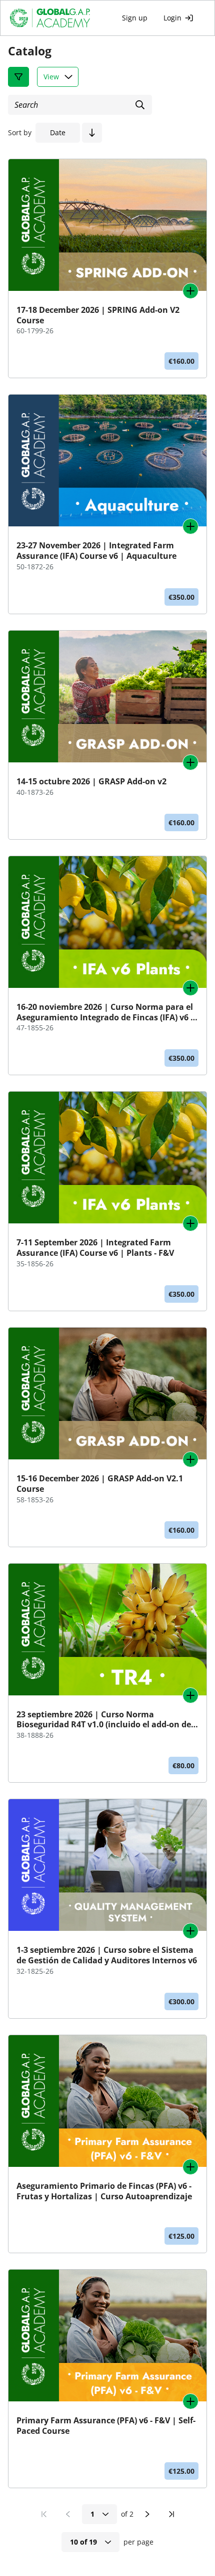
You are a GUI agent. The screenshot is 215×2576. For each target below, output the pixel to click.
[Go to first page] (44, 2514)
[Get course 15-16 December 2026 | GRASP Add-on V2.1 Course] (190, 1459)
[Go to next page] (147, 2514)
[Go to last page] (171, 2514)
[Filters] (18, 77)
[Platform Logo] (56, 18)
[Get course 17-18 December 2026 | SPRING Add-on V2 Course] (190, 291)
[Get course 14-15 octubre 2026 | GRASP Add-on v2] (190, 762)
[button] (92, 133)
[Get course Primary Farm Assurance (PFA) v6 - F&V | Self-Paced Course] (190, 2401)
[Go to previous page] (68, 2514)
